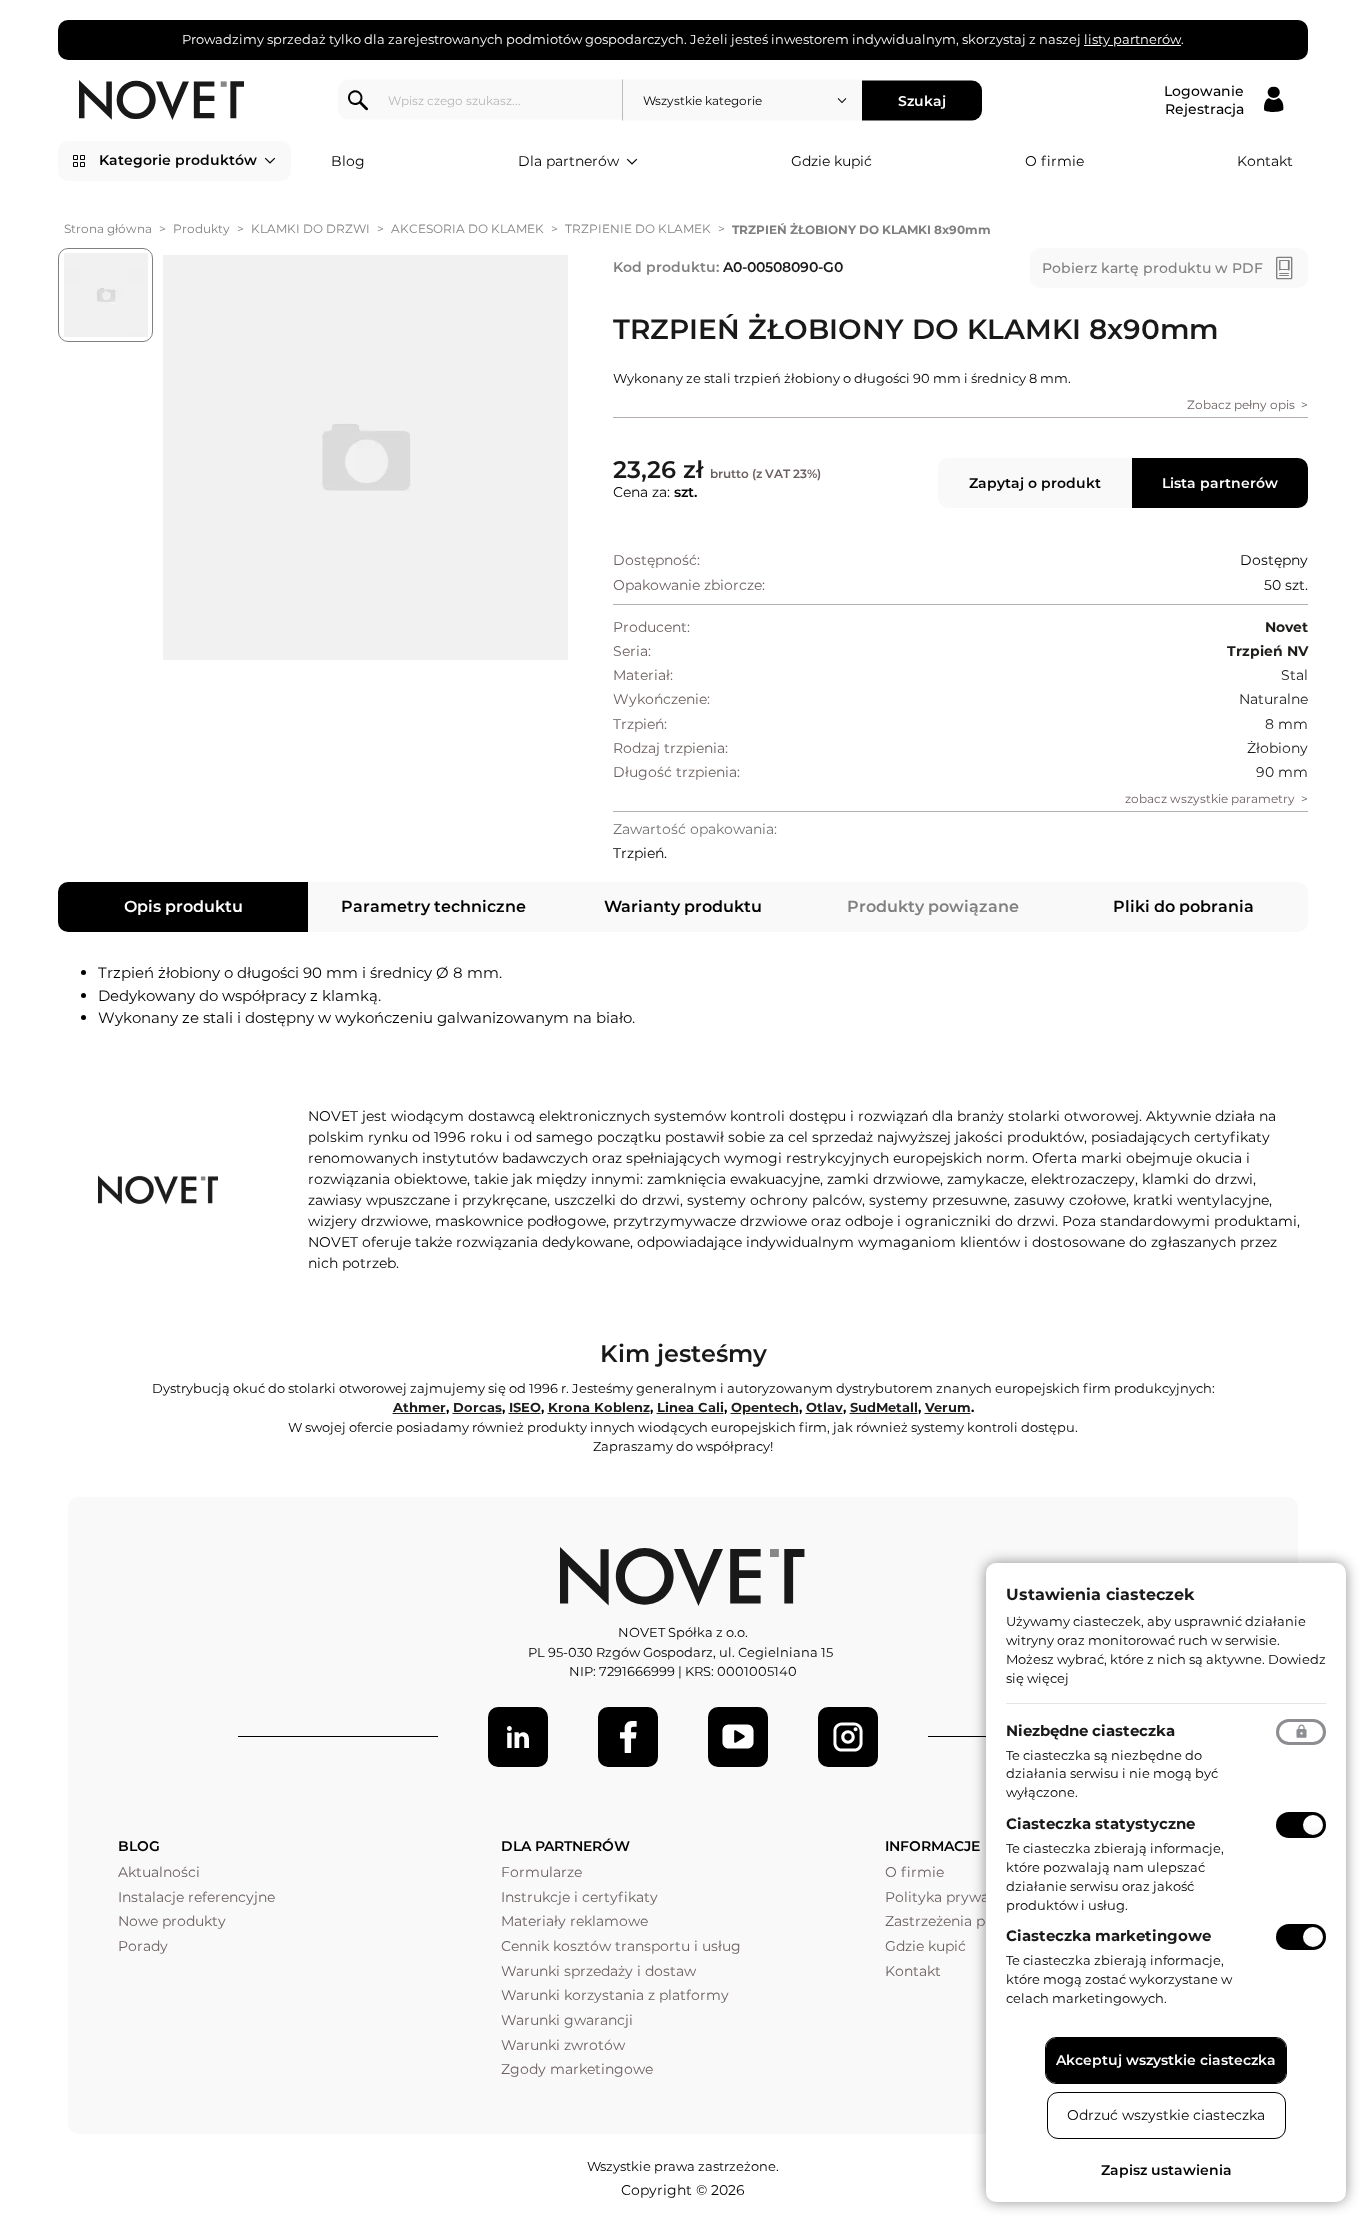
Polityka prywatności (958, 1897)
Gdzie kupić (831, 161)
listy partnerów (1132, 39)
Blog (348, 161)
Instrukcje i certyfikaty (579, 1897)
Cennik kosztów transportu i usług (621, 1946)
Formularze (541, 1872)
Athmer (419, 1407)
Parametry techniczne (433, 906)
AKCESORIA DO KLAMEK (467, 228)
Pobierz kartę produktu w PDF (1152, 268)
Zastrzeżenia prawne (956, 1921)
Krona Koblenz (599, 1407)
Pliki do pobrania (1183, 906)
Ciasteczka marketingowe (1108, 1935)
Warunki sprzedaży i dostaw (598, 1971)
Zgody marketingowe (577, 2069)
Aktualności (159, 1872)
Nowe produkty (172, 1921)
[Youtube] (738, 1737)
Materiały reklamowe (574, 1921)
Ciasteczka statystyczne (1100, 1823)
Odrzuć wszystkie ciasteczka (1166, 2115)
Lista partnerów (1220, 483)
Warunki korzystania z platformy (615, 1995)
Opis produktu (183, 906)
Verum (948, 1407)
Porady (143, 1946)
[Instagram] (848, 1737)
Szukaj (922, 100)
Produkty (201, 228)
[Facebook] (628, 1737)
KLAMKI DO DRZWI (310, 228)
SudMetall (884, 1407)
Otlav (824, 1407)
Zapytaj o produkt (1035, 483)
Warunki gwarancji (567, 2020)
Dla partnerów (568, 161)
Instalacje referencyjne (196, 1897)
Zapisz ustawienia (1166, 2170)
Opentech (765, 1407)
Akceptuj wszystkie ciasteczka (1166, 2060)
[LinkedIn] (518, 1737)
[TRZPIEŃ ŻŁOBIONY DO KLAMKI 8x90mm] (365, 458)
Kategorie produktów (178, 160)
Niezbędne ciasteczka (1090, 1730)
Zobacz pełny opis (1241, 404)
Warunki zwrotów (563, 2045)
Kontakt (1265, 161)
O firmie (1054, 161)
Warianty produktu (683, 906)
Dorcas (477, 1407)
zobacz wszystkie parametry (1210, 798)
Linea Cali (690, 1407)
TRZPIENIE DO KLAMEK (638, 228)
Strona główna (108, 228)
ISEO (525, 1407)
